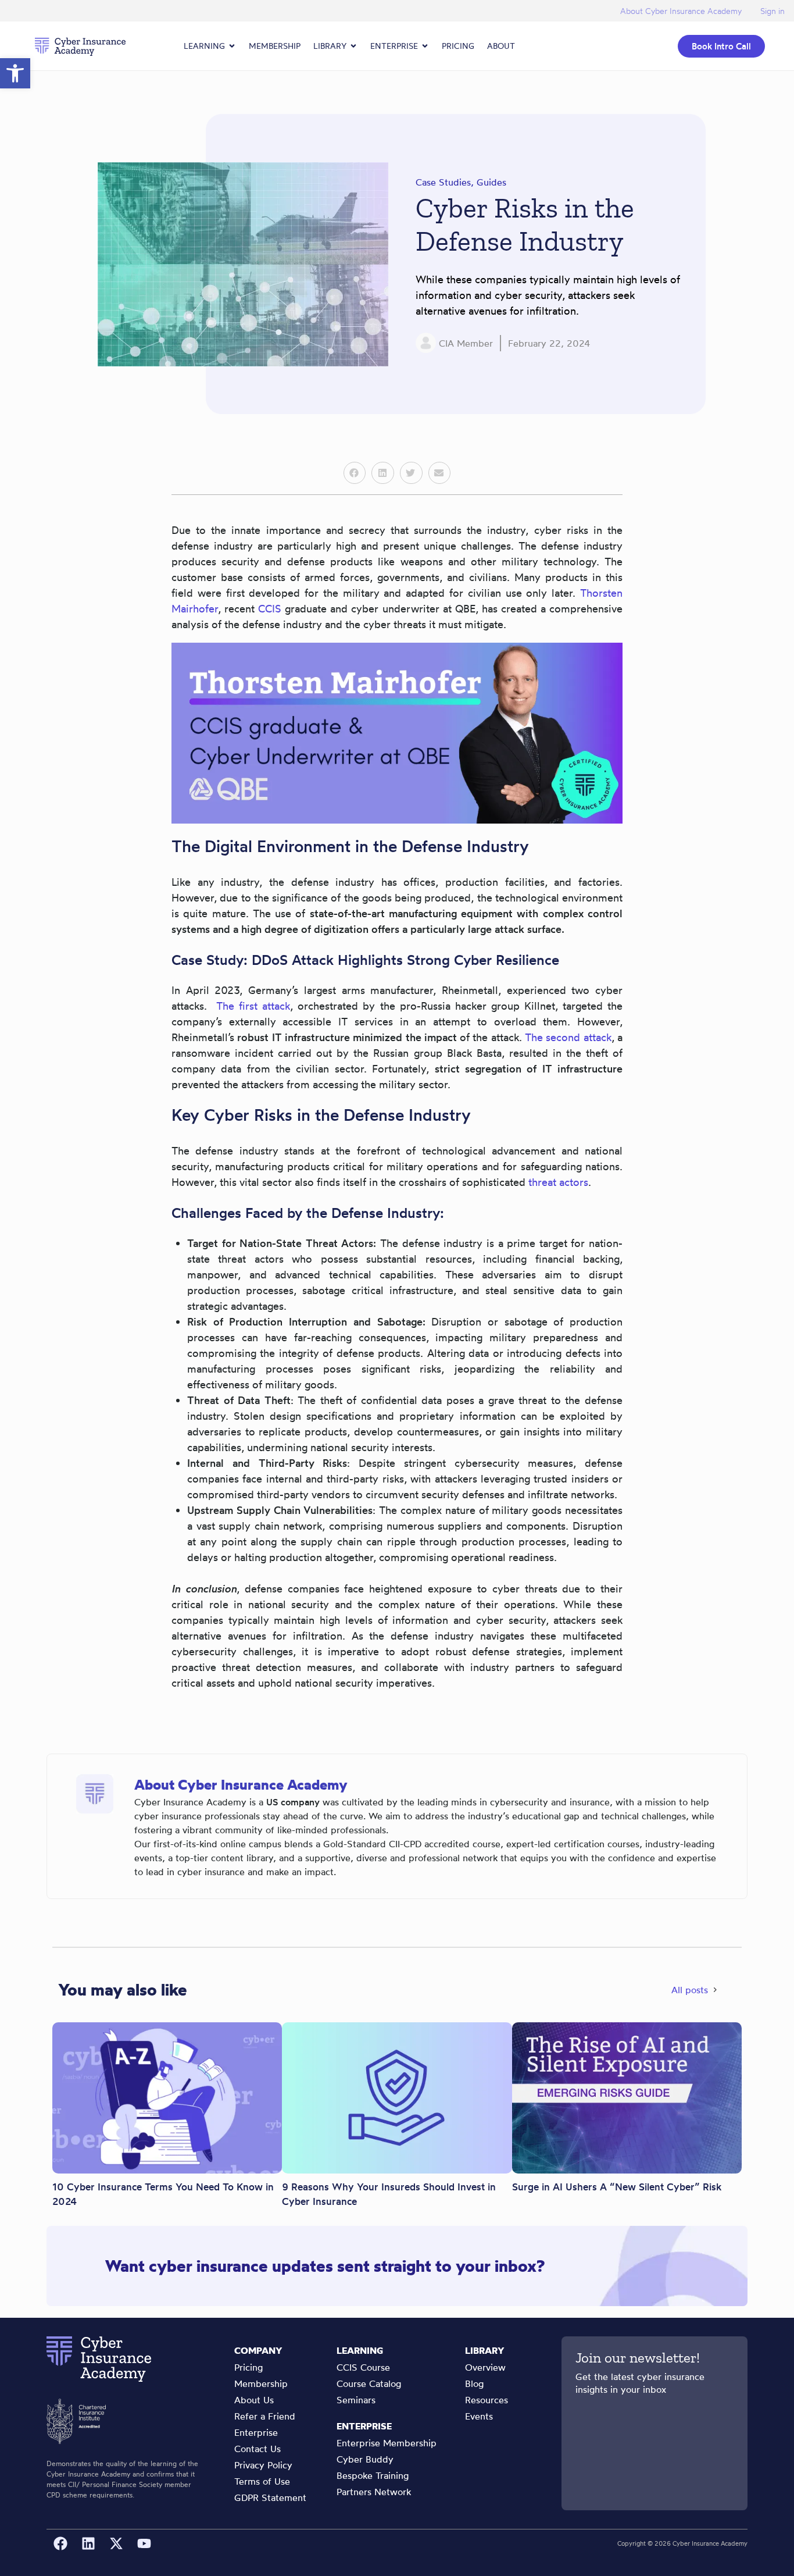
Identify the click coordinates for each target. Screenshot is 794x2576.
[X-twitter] (116, 2543)
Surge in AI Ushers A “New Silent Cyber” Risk (617, 2187)
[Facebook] (60, 2543)
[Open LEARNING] (232, 46)
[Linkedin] (88, 2543)
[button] (355, 473)
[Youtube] (144, 2543)
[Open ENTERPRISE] (425, 46)
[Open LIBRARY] (353, 46)
